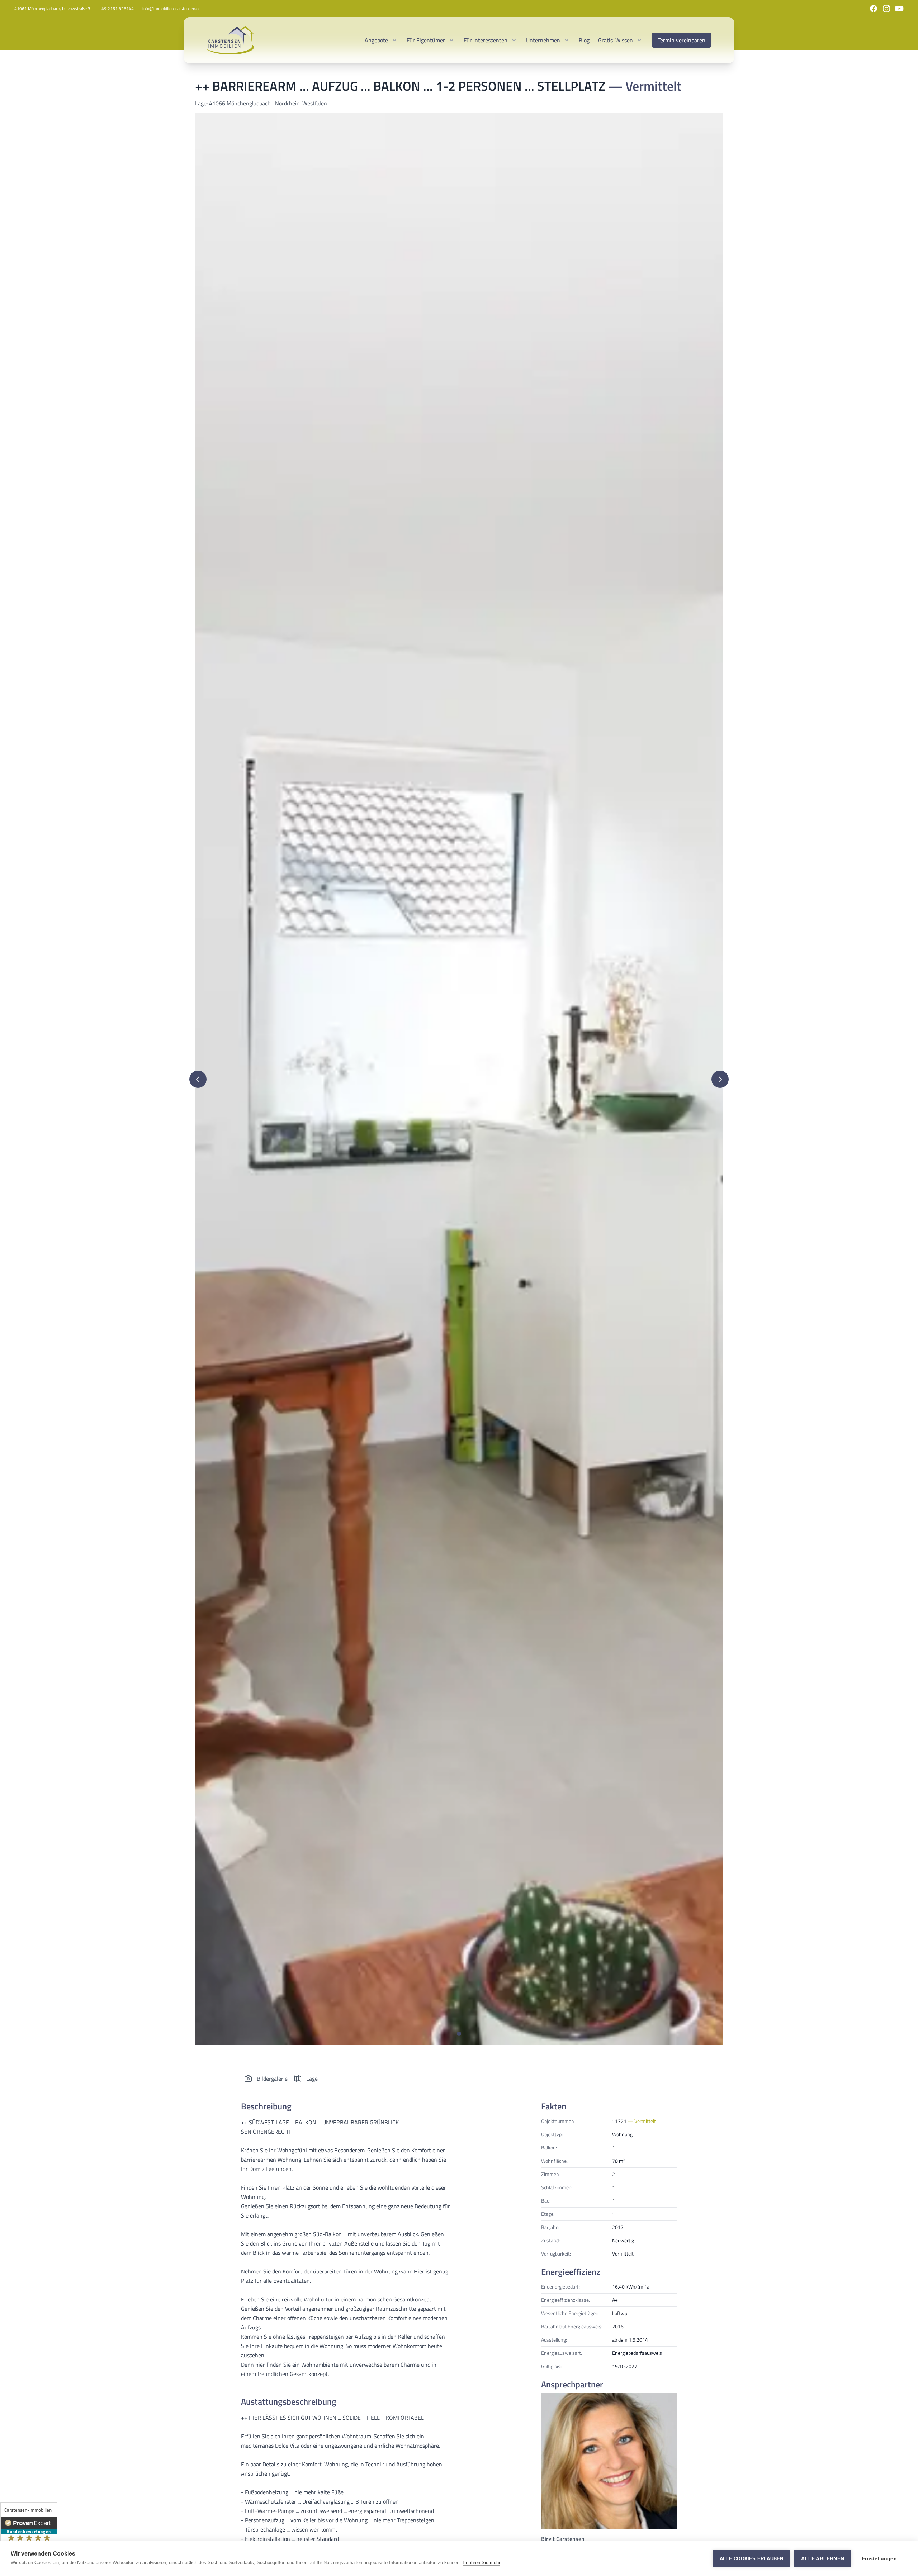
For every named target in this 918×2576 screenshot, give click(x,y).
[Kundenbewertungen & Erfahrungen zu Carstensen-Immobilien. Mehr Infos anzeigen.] (29, 2537)
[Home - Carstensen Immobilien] (230, 40)
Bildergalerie (272, 2079)
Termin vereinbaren (682, 40)
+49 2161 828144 (116, 9)
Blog (584, 40)
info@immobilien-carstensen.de (171, 9)
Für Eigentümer (426, 40)
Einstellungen (879, 2559)
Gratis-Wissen (616, 40)
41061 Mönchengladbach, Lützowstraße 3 (52, 9)
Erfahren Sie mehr (481, 2563)
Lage (312, 2079)
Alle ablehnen (823, 2559)
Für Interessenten (486, 40)
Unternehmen (543, 40)
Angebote (376, 40)
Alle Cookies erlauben (751, 2559)
